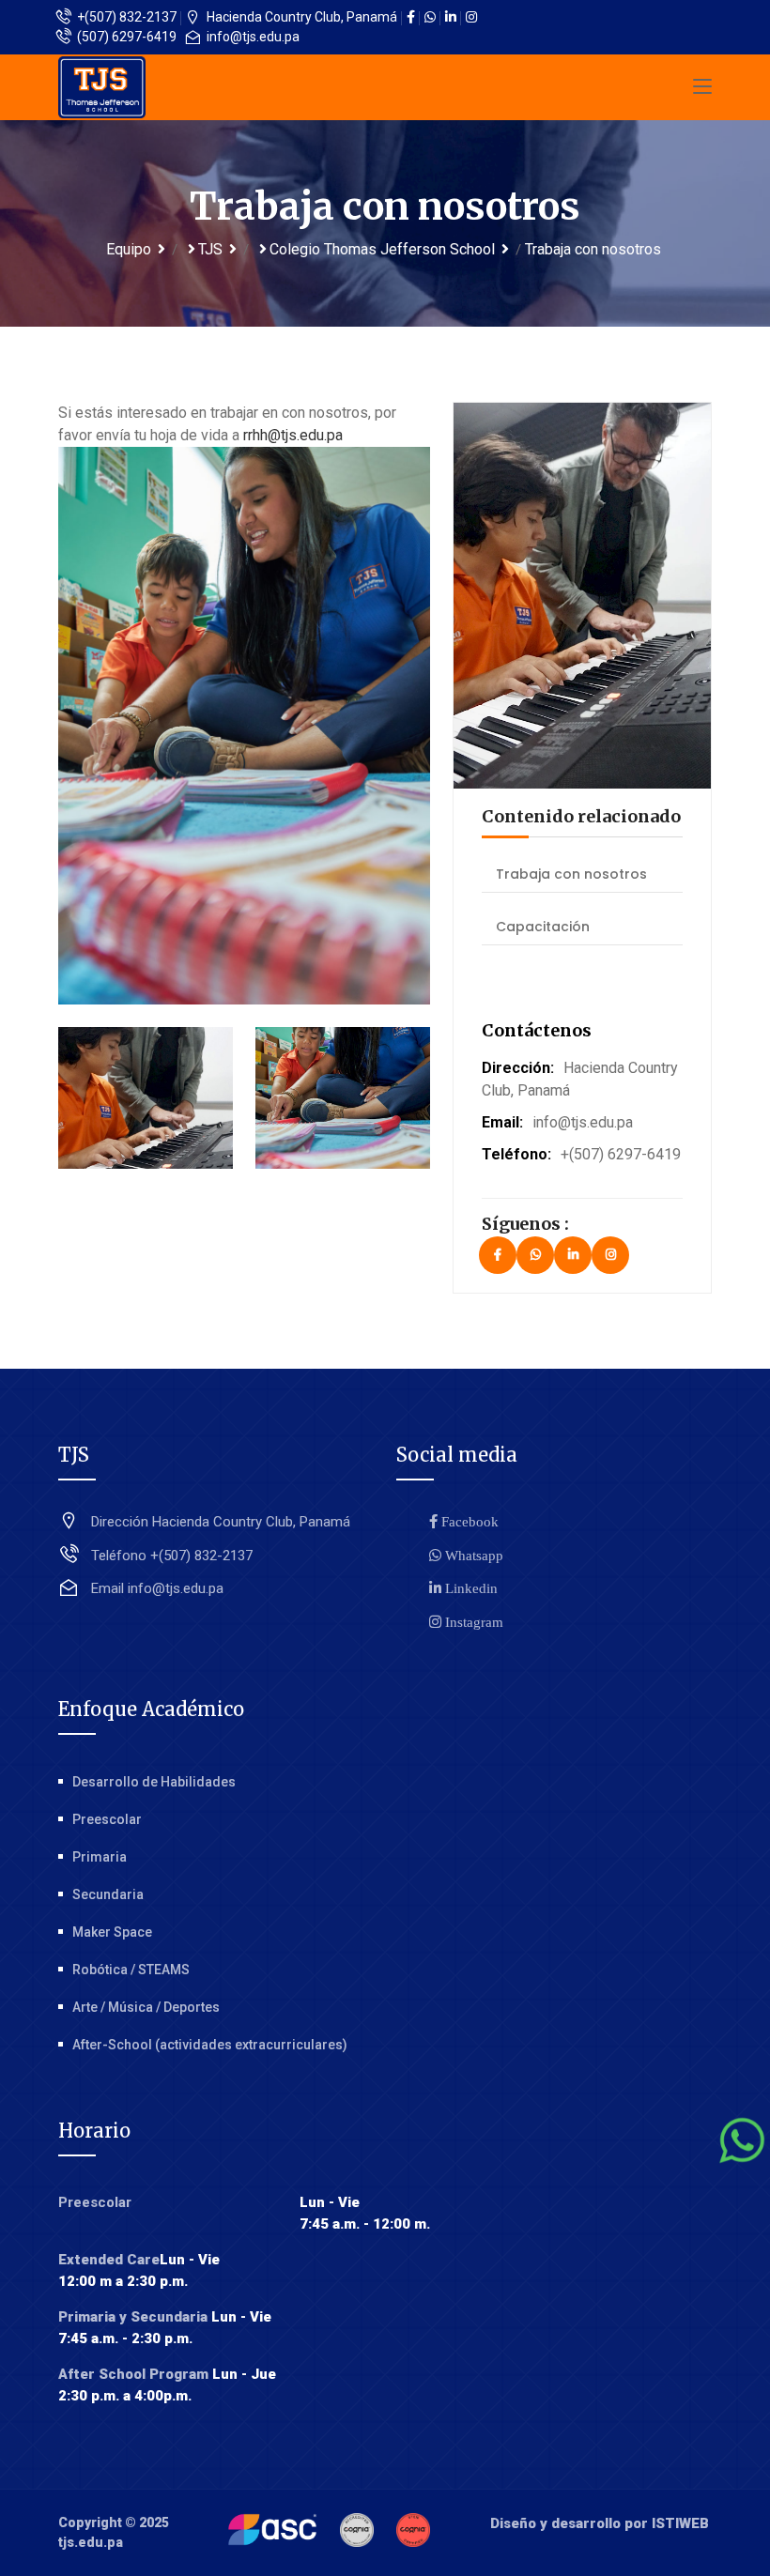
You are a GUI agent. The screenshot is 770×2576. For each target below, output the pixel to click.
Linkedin (470, 1588)
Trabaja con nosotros (571, 874)
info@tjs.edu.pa (252, 37)
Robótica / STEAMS (131, 1970)
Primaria (100, 1857)
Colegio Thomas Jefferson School (382, 249)
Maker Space (112, 1932)
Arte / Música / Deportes (146, 2007)
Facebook (468, 1521)
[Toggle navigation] (702, 87)
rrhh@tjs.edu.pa (293, 435)
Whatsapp (472, 1555)
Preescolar (107, 1819)
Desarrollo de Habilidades (154, 1782)
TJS (210, 249)
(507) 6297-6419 (125, 37)
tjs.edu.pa (91, 2542)
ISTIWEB (680, 2523)
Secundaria (108, 1894)
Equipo (129, 249)
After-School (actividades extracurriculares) (210, 2045)
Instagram (472, 1622)
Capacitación (543, 927)
